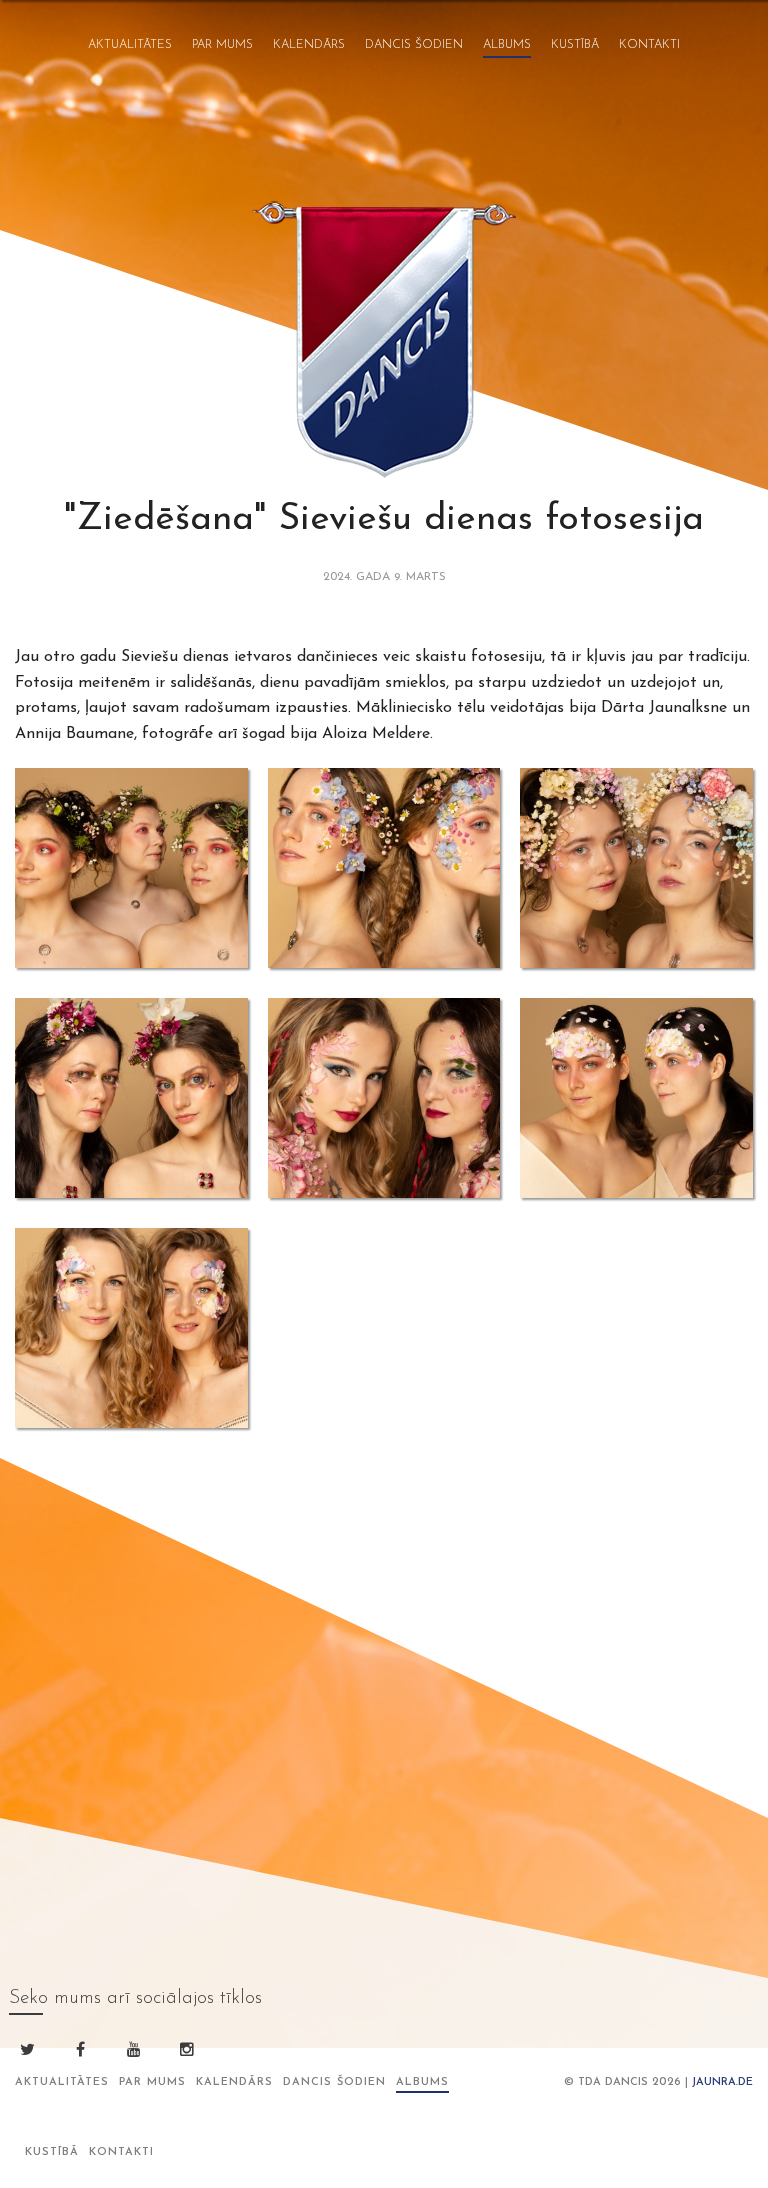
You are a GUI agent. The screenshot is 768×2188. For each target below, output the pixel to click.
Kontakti (649, 45)
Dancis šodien (414, 45)
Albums (507, 45)
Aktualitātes (130, 45)
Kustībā (575, 45)
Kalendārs (309, 45)
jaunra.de (722, 2082)
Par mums (222, 45)
